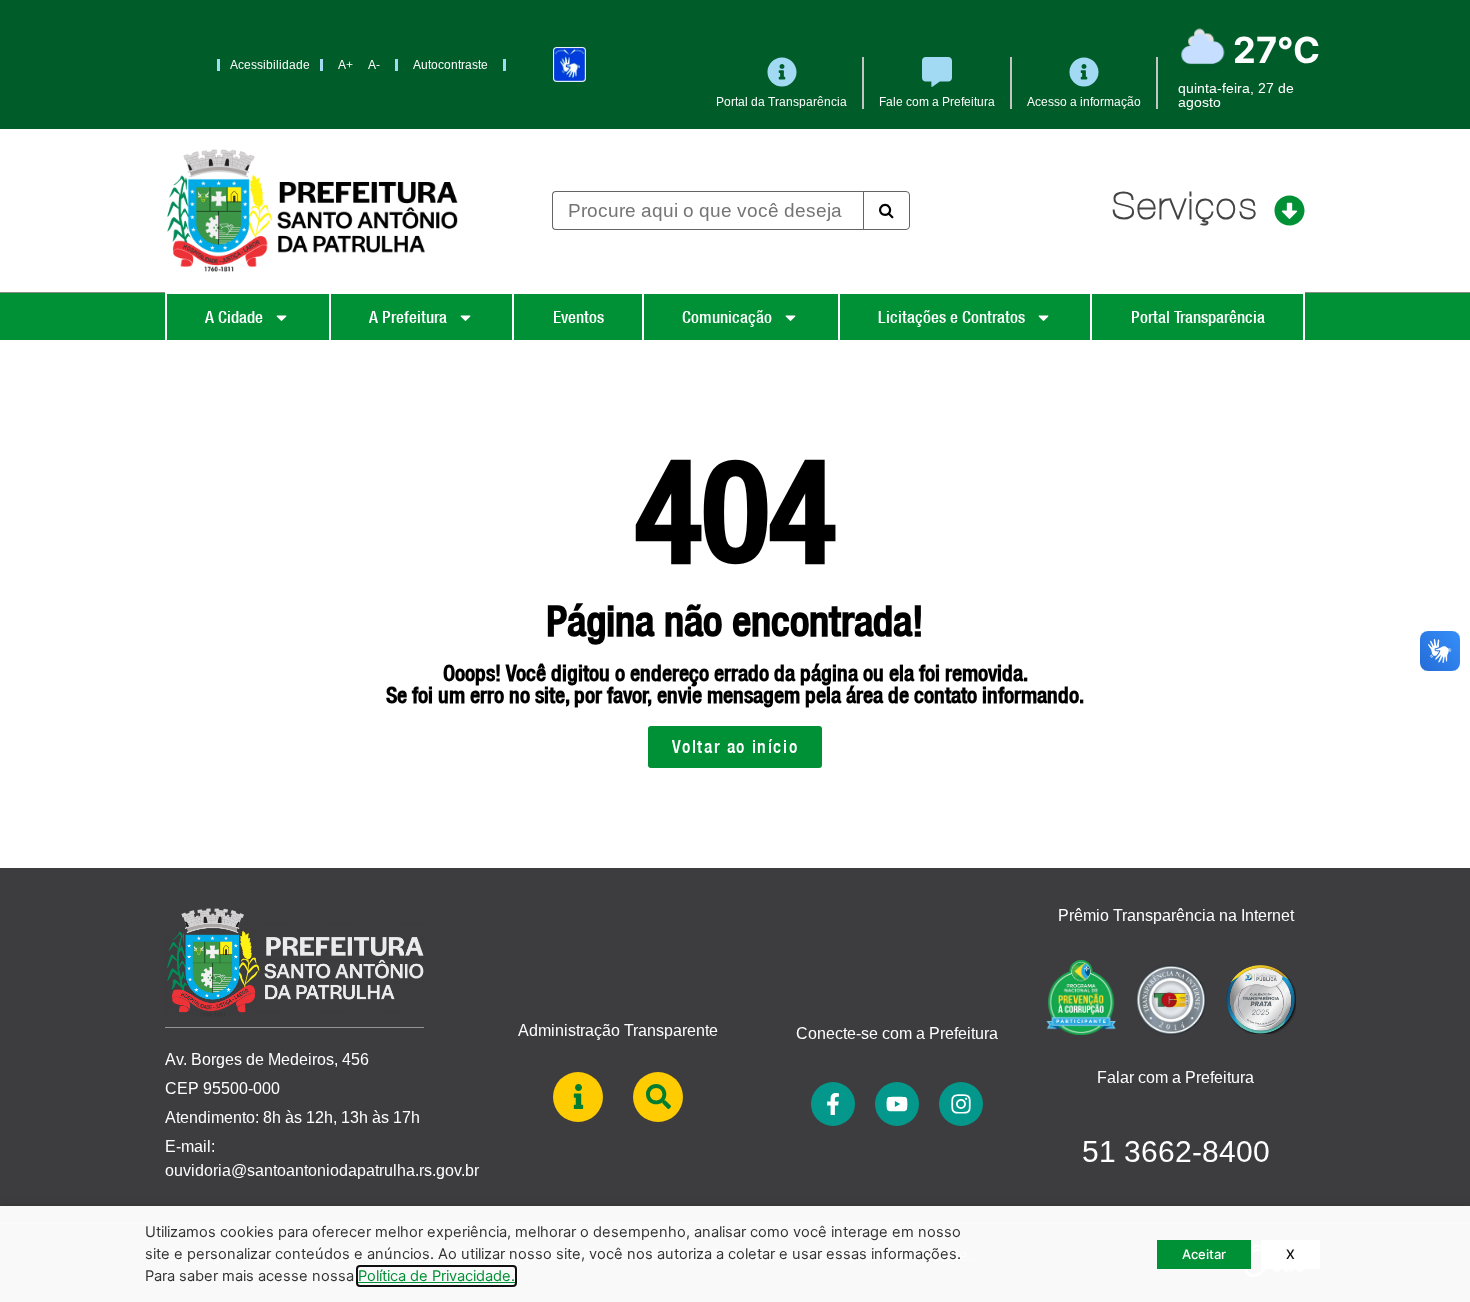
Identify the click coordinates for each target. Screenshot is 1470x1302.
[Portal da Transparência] (782, 72)
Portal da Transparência (781, 102)
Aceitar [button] (1204, 1254)
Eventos (578, 317)
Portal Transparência (1198, 317)
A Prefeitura (408, 317)
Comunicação (727, 317)
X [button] (1290, 1254)
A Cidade (234, 317)
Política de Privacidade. (436, 1276)
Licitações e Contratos (951, 317)
